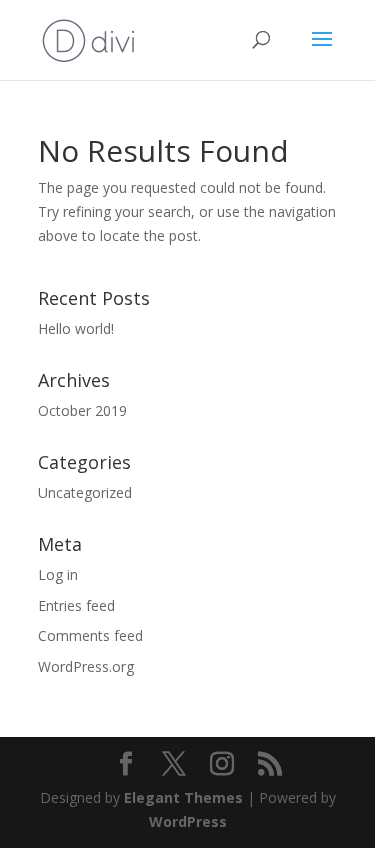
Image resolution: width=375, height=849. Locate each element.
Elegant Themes (183, 797)
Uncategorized (85, 492)
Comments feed (90, 635)
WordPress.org (86, 666)
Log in (58, 574)
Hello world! (76, 328)
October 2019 (82, 410)
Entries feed (76, 605)
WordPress (188, 821)
